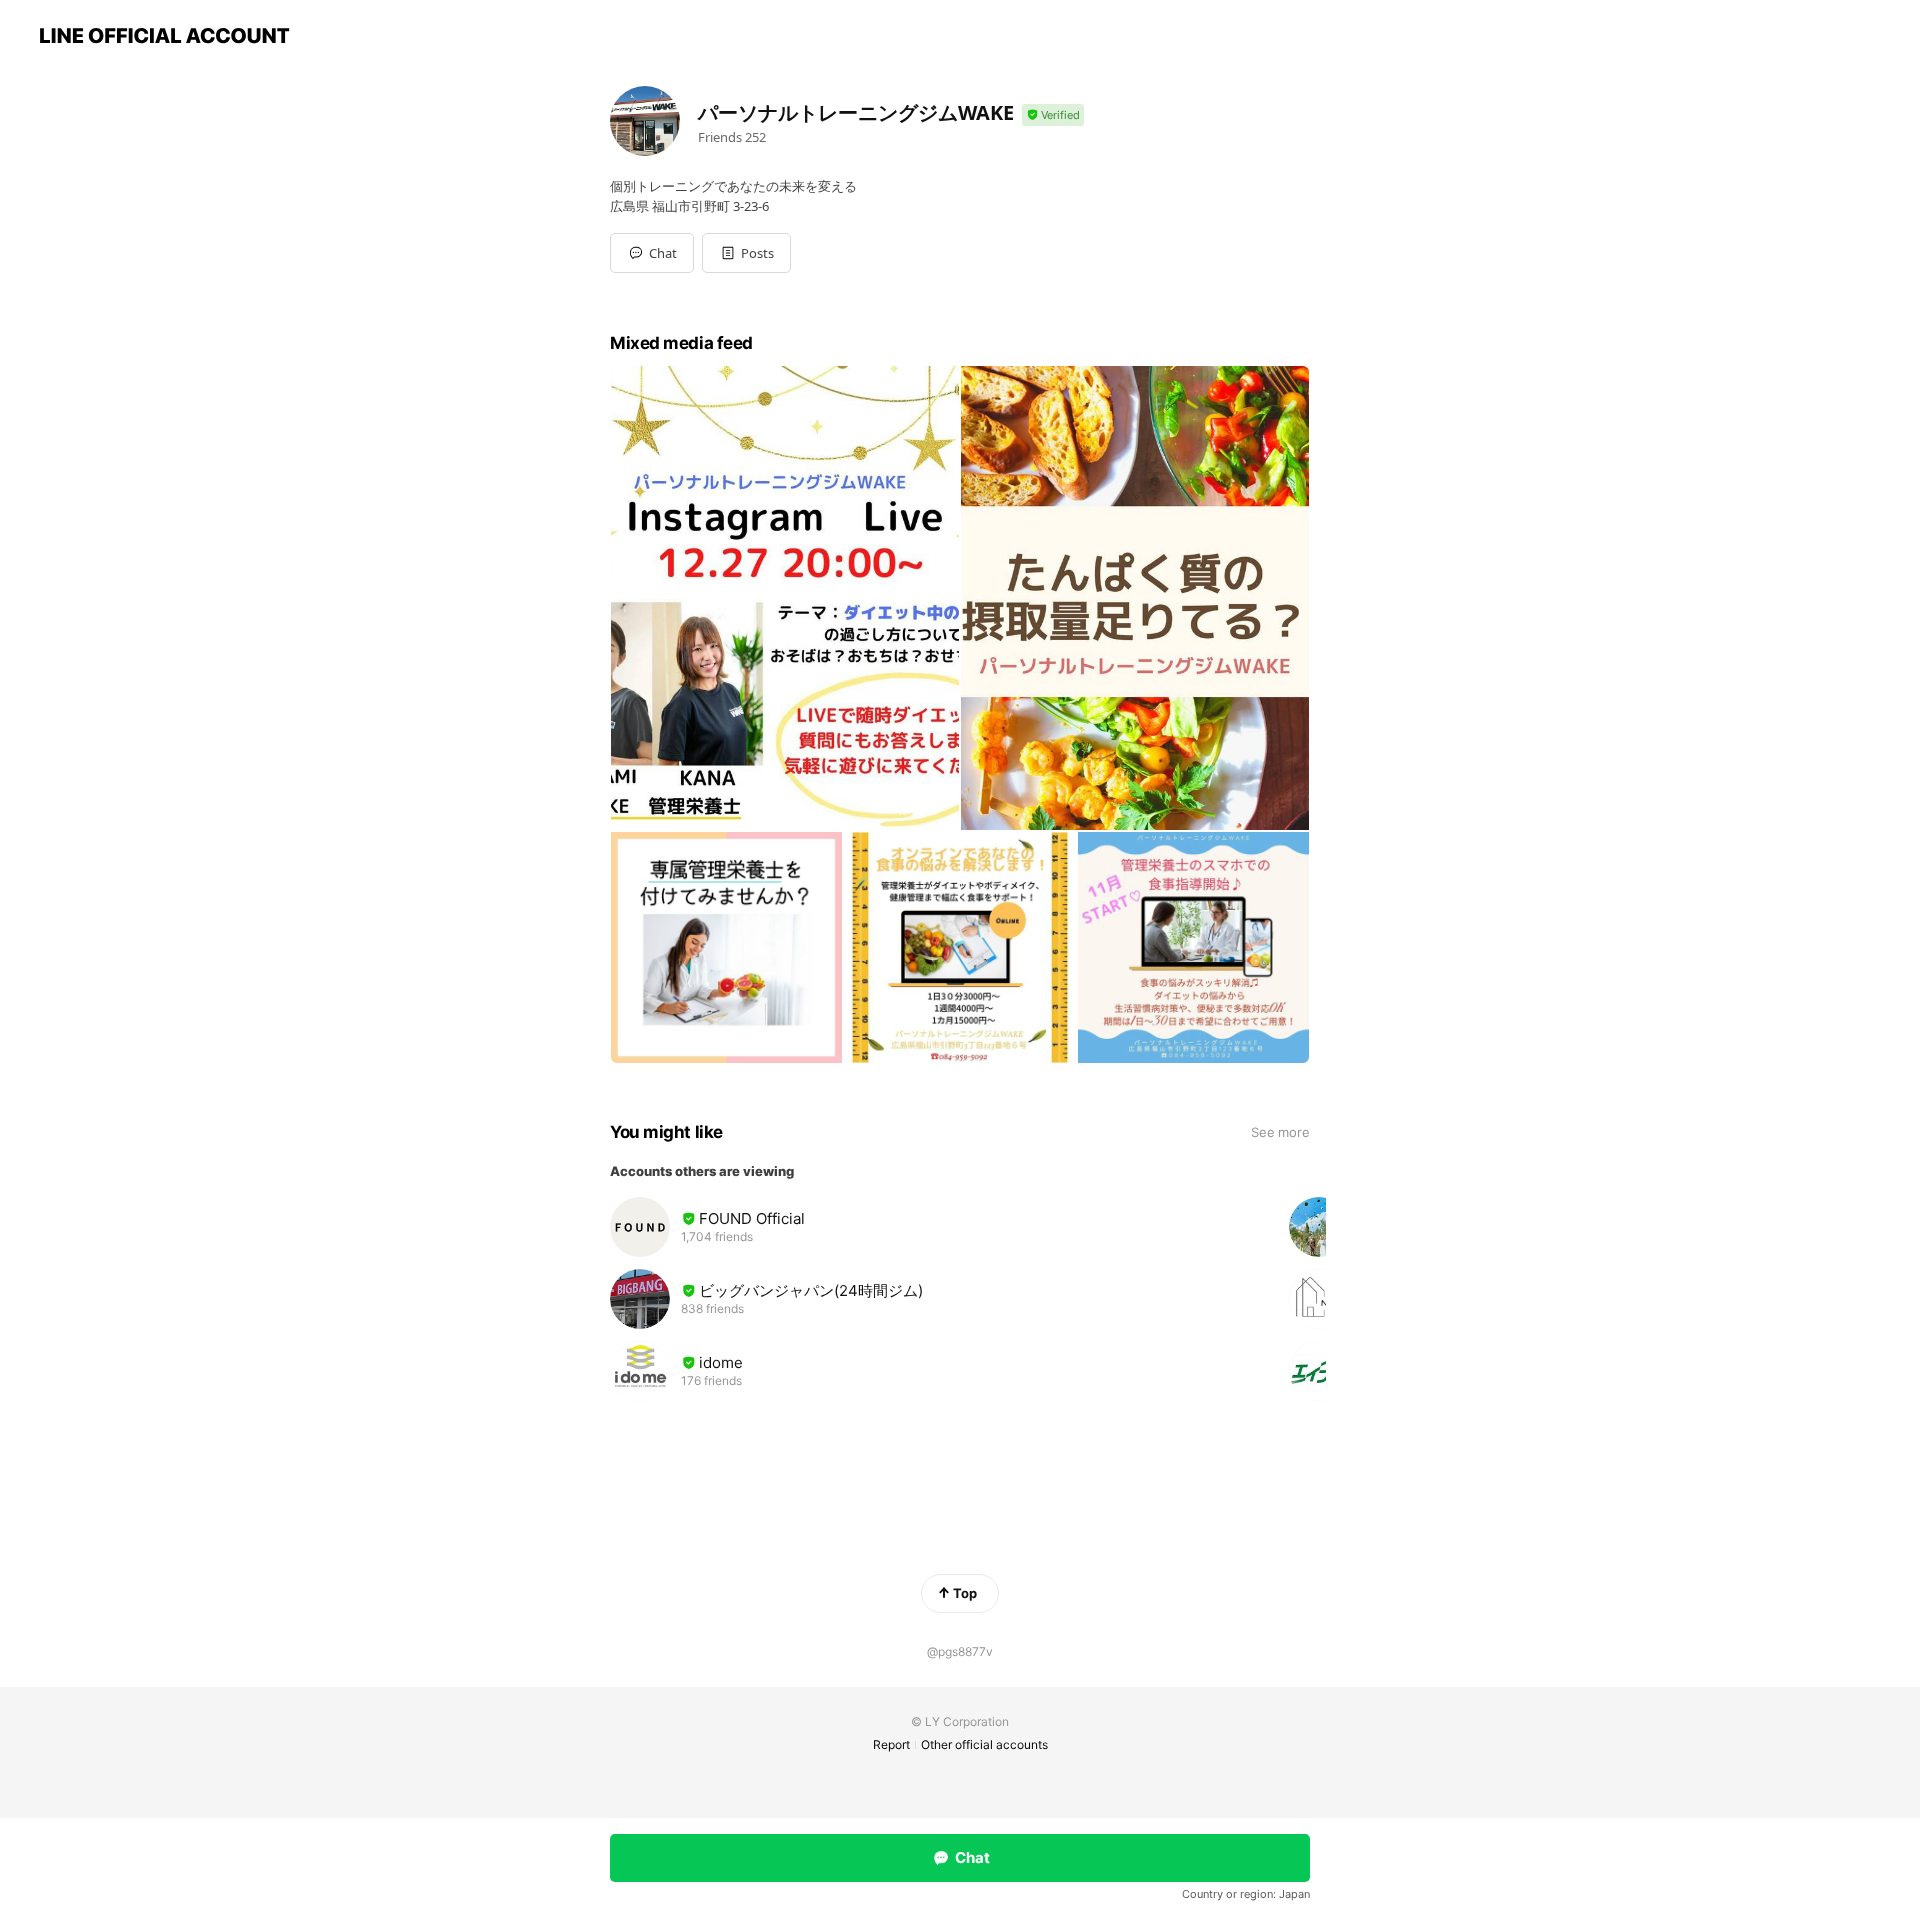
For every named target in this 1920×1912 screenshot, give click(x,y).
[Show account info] (1053, 115)
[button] (746, 253)
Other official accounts (984, 1744)
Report (891, 1744)
